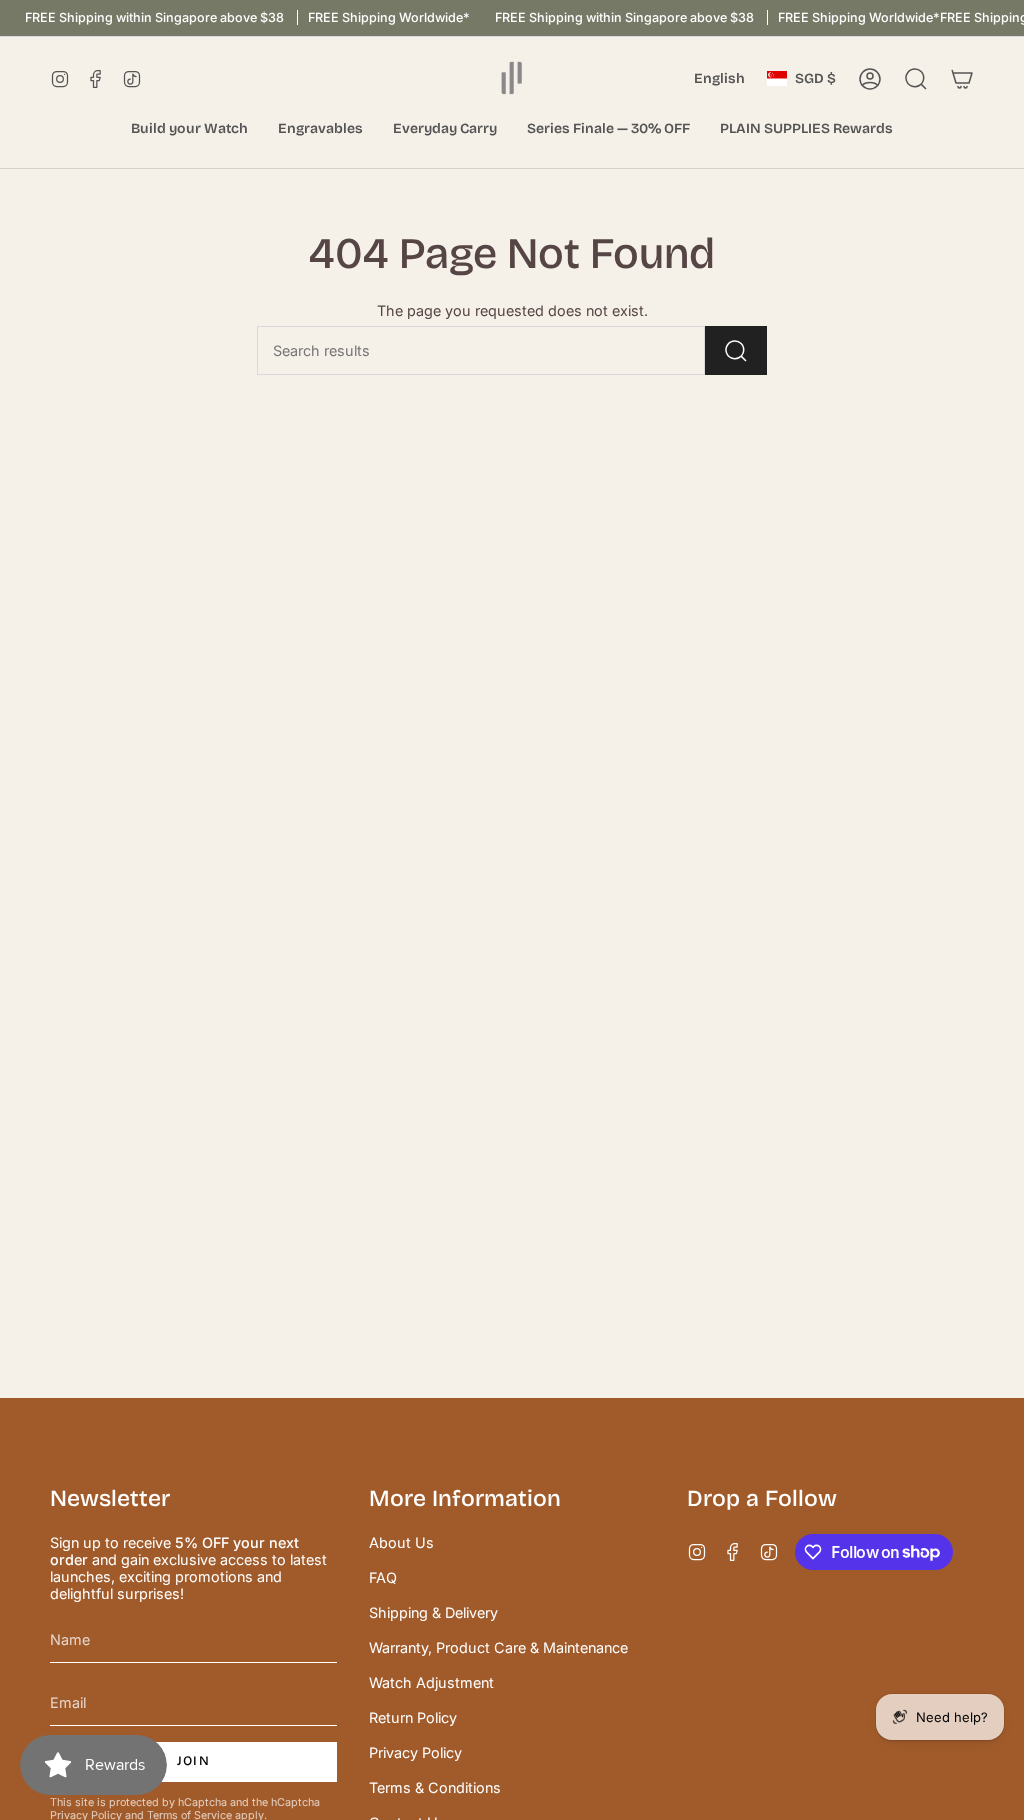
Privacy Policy (415, 1752)
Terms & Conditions (435, 1787)
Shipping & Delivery (433, 1612)
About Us (401, 1542)
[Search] (736, 350)
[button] (189, 129)
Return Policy (413, 1717)
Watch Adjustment (431, 1682)
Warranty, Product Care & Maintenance (498, 1647)
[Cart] (962, 79)
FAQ (383, 1577)
